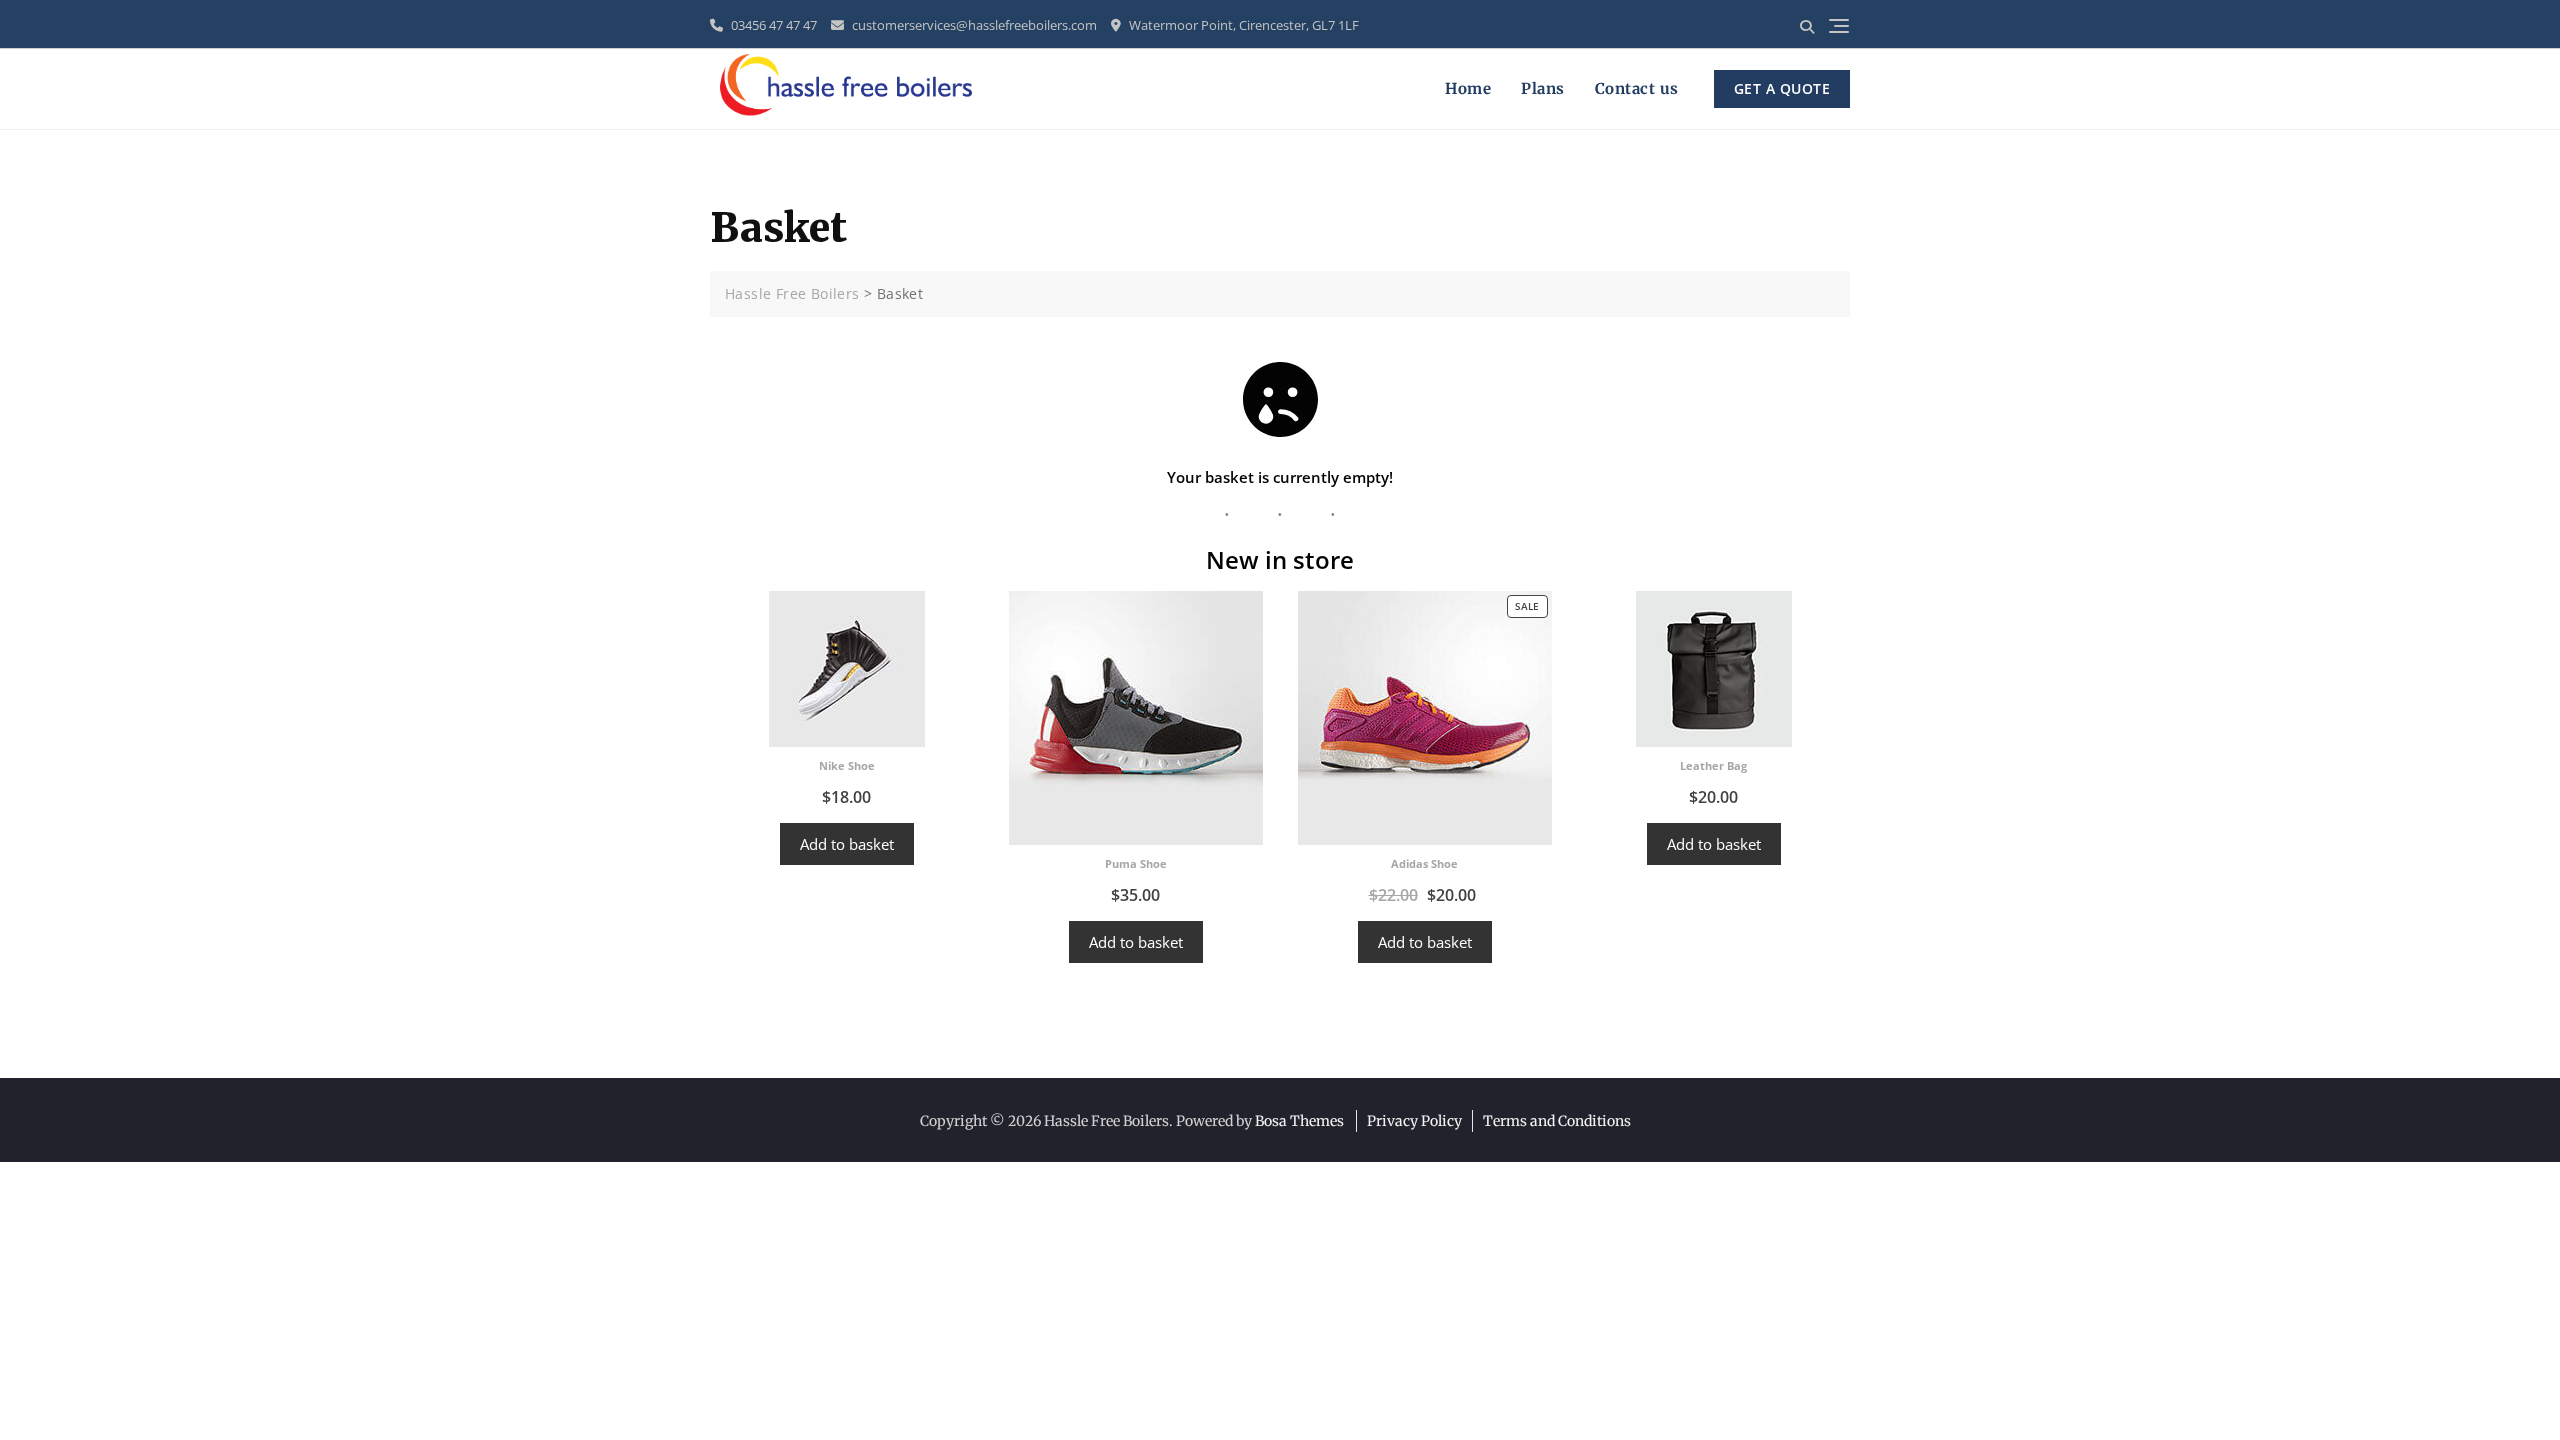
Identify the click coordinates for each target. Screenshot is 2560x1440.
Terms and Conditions (1557, 1121)
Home (1468, 88)
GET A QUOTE (1782, 88)
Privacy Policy (1414, 1121)
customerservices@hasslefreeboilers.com (973, 25)
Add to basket (847, 844)
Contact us (1637, 88)
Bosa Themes (1299, 1121)
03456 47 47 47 (772, 25)
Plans (1543, 88)
